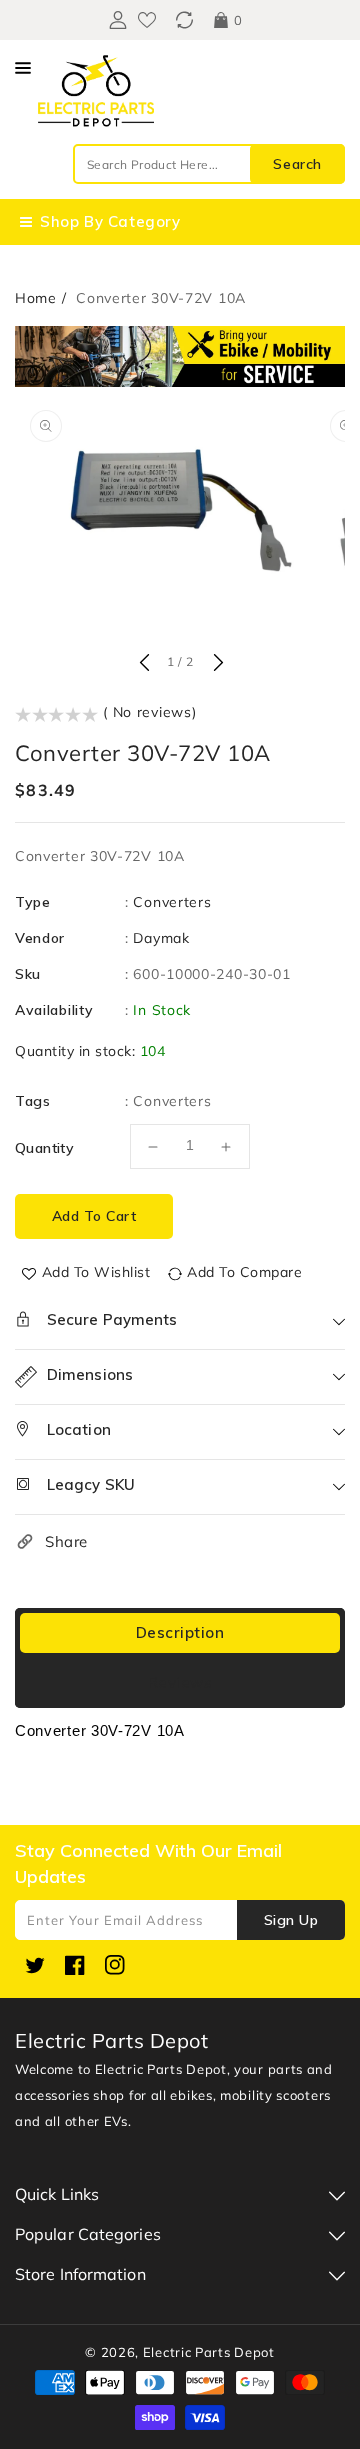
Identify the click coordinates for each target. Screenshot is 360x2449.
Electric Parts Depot (209, 2352)
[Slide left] (144, 664)
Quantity (44, 1148)
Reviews (180, 1682)
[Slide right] (216, 664)
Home (36, 298)
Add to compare (244, 1272)
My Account (115, 20)
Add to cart (94, 1216)
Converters (172, 902)
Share (66, 1541)
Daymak (161, 938)
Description (180, 1632)
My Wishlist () (147, 20)
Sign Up (291, 1920)
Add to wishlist (96, 1272)
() (184, 20)
